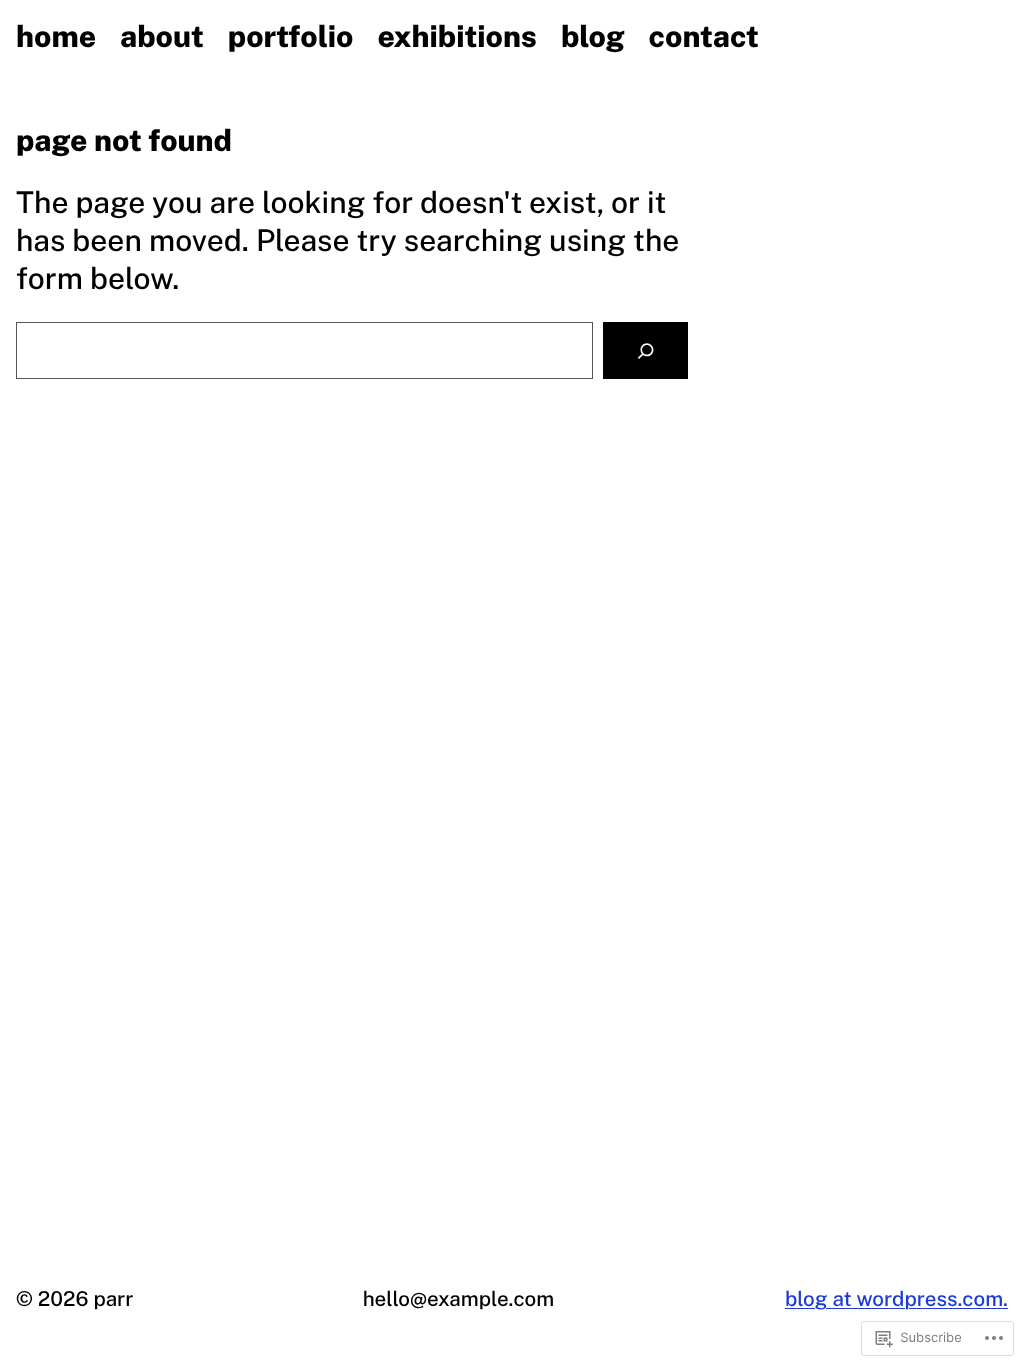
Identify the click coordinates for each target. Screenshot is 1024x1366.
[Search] (645, 350)
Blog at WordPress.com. (896, 1298)
